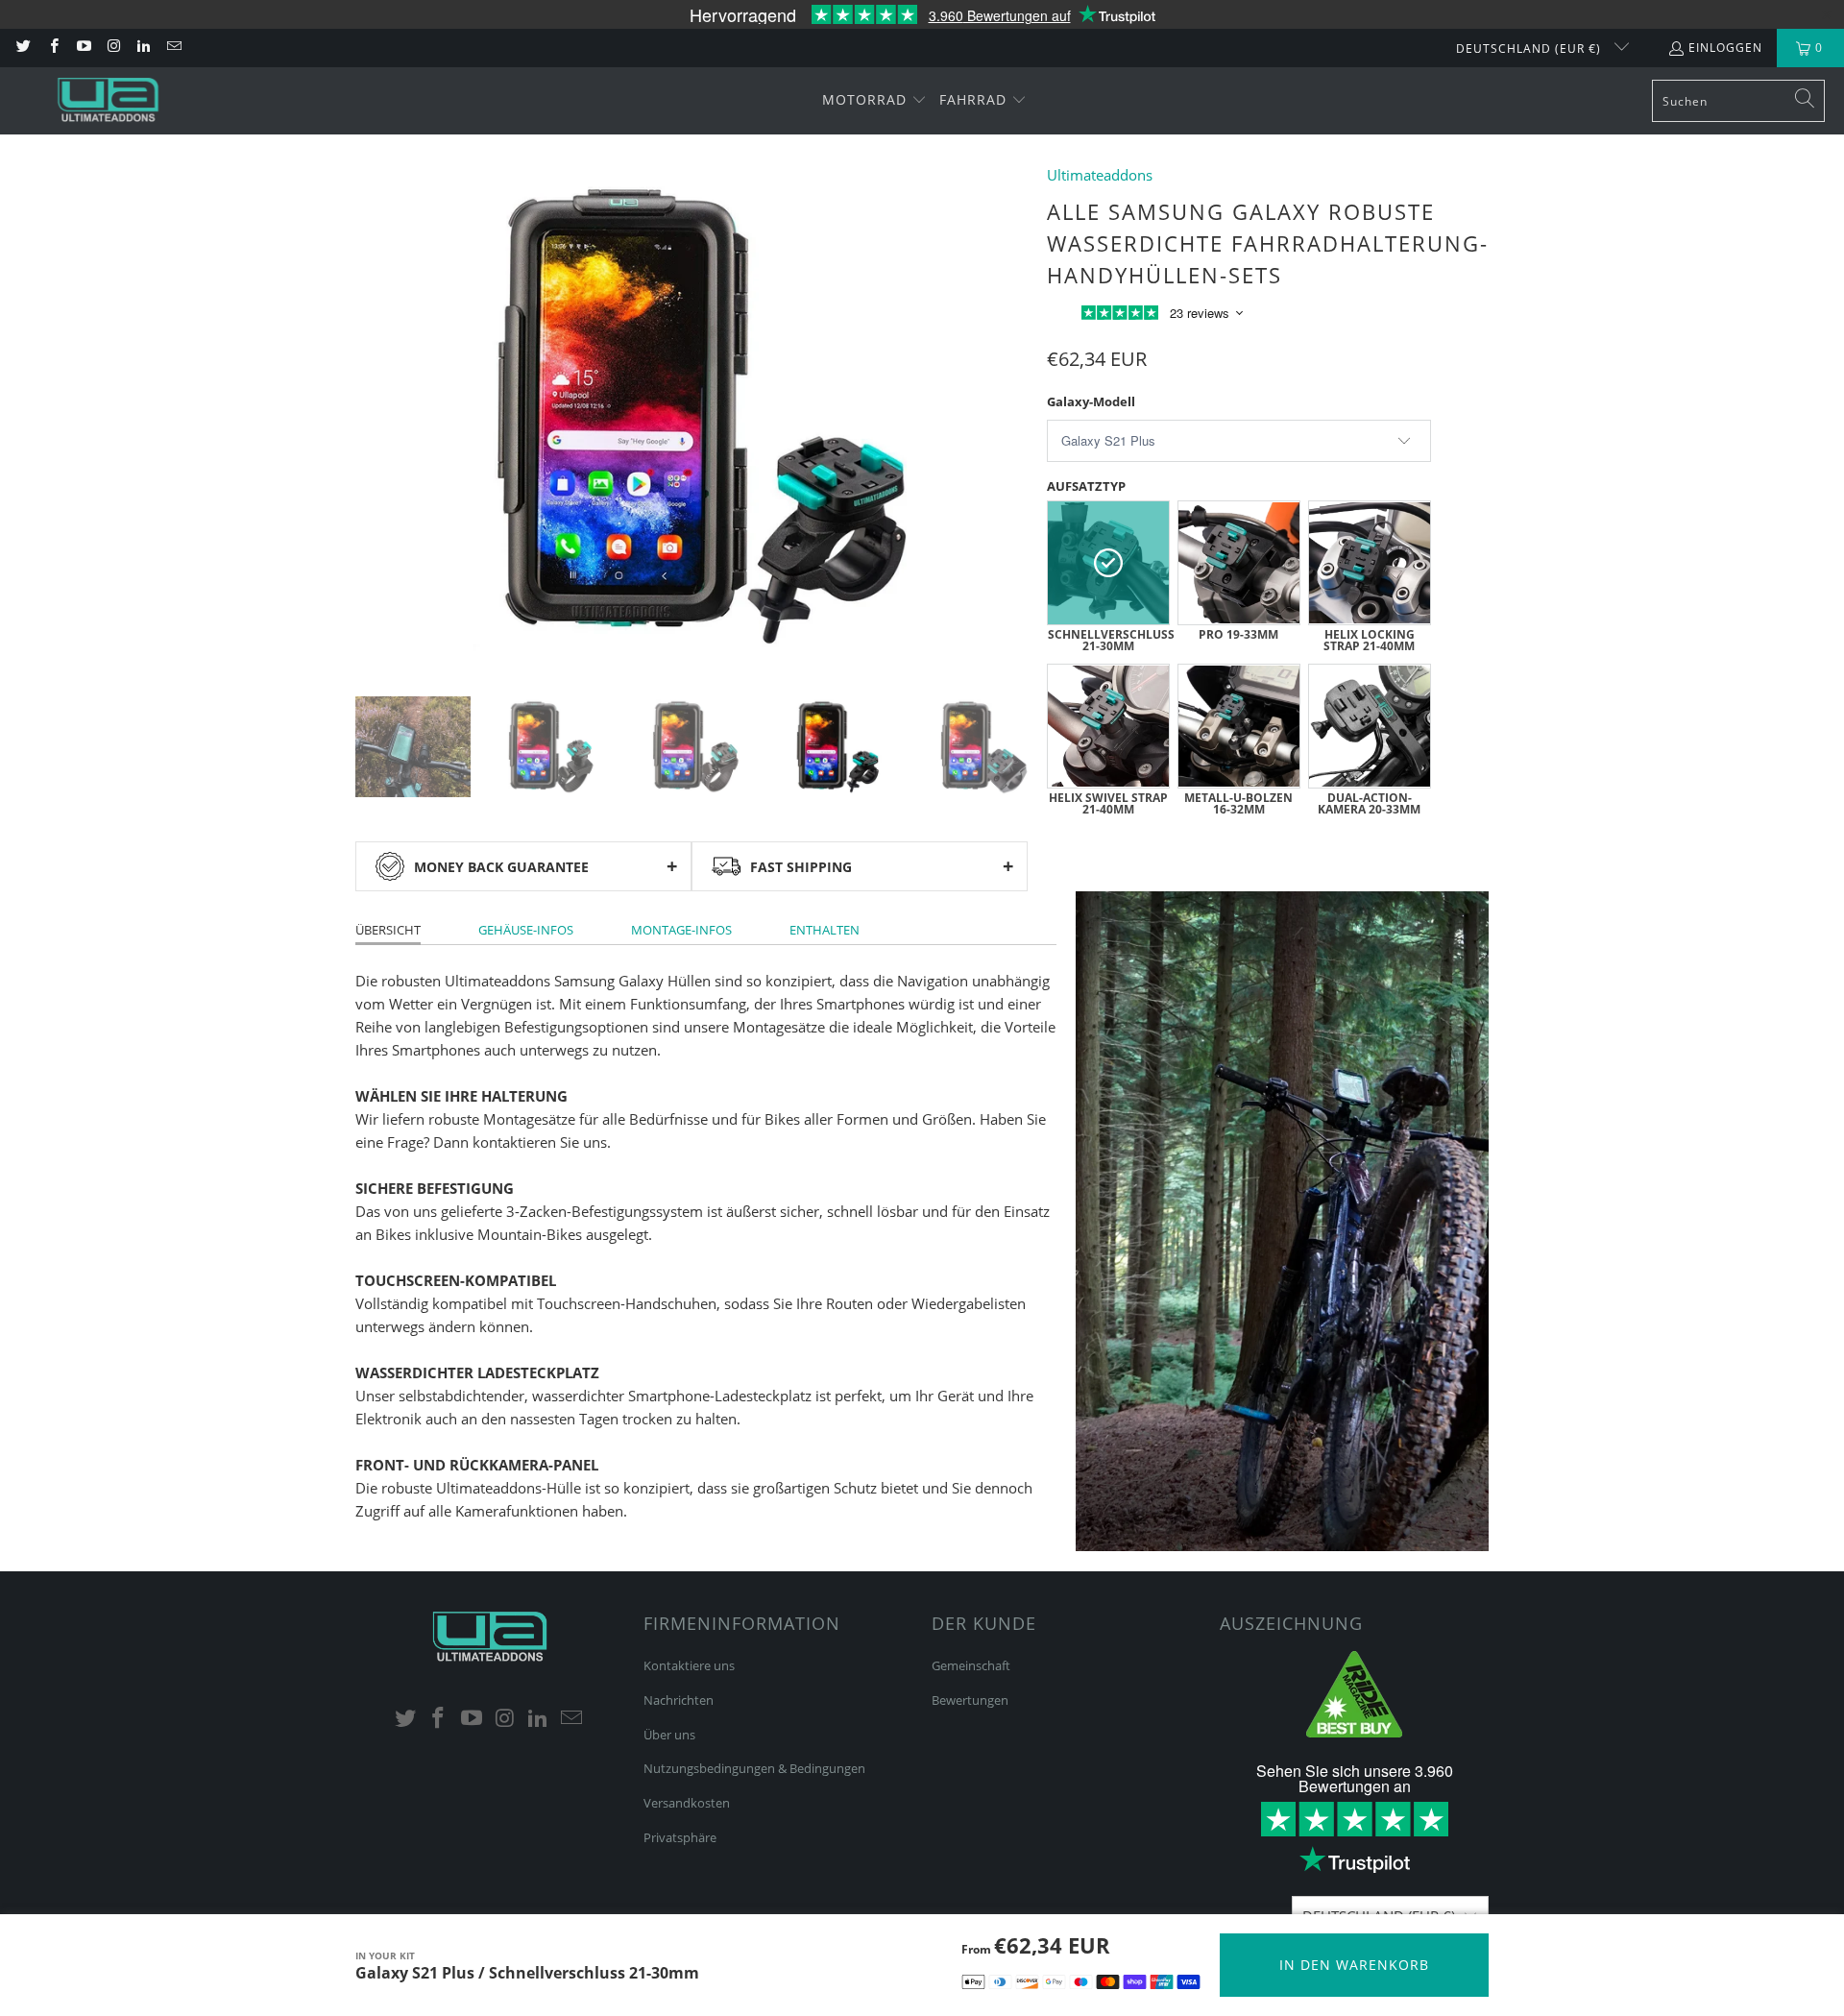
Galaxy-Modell (1091, 401)
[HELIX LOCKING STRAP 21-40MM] (1370, 563)
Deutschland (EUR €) (1530, 49)
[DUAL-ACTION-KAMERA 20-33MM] (1370, 726)
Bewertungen (970, 1700)
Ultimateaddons (1100, 175)
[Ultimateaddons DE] (108, 100)
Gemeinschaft (971, 1665)
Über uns (669, 1735)
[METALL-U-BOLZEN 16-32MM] (1239, 726)
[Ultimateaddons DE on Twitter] (23, 48)
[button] (874, 101)
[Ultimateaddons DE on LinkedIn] (143, 48)
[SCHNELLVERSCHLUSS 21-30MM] (1108, 563)
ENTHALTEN (825, 930)
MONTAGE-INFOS (681, 930)
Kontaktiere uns (689, 1665)
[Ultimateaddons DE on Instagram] (113, 48)
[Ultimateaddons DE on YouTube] (83, 48)
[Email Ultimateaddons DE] (172, 48)
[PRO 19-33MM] (1239, 563)
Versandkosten (687, 1803)
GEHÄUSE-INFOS (526, 930)
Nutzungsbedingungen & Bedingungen (754, 1768)
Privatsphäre (680, 1837)
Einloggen (1725, 48)
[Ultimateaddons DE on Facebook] (52, 48)
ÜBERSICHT (388, 930)
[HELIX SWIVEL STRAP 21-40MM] (1108, 726)
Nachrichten (679, 1700)
